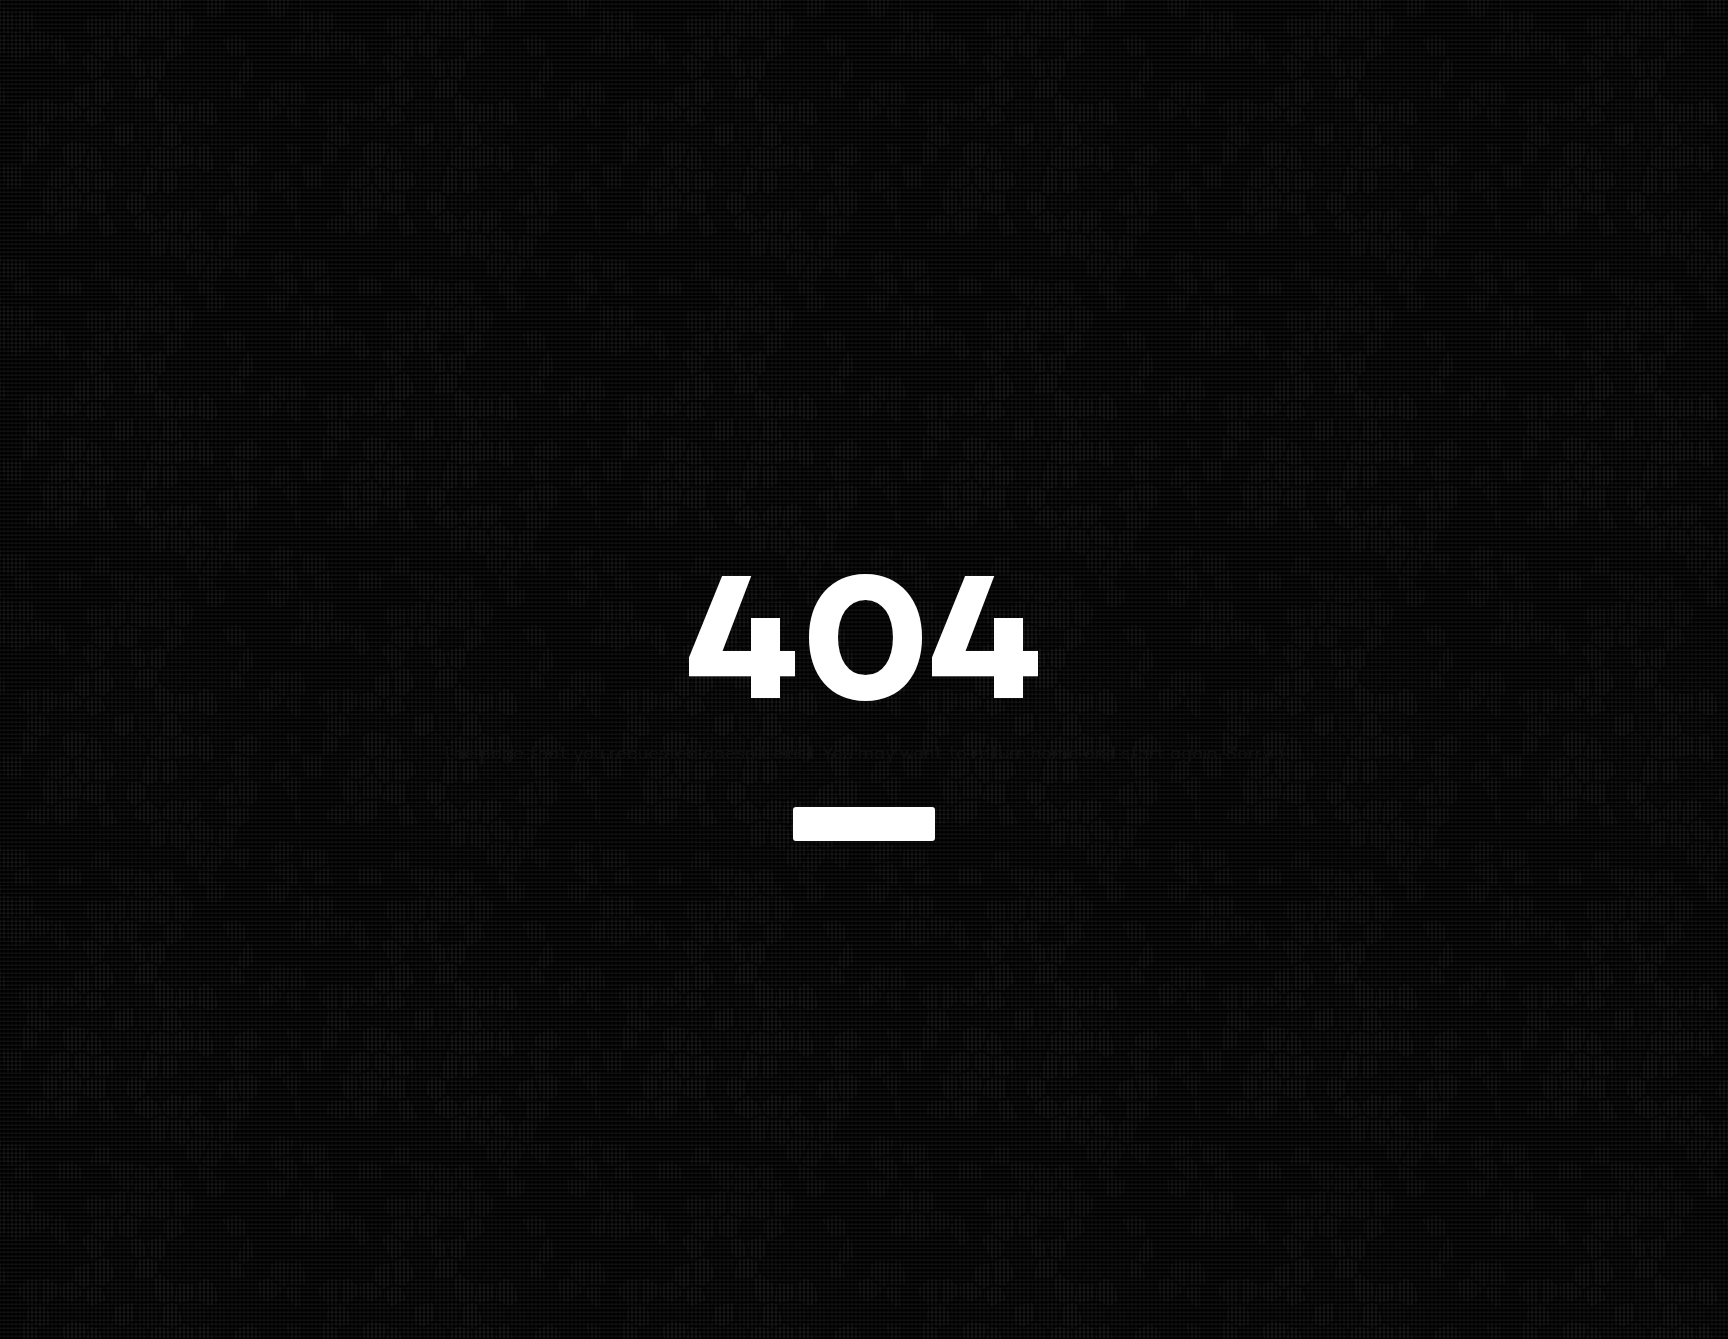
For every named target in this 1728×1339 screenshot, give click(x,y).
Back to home (864, 823)
